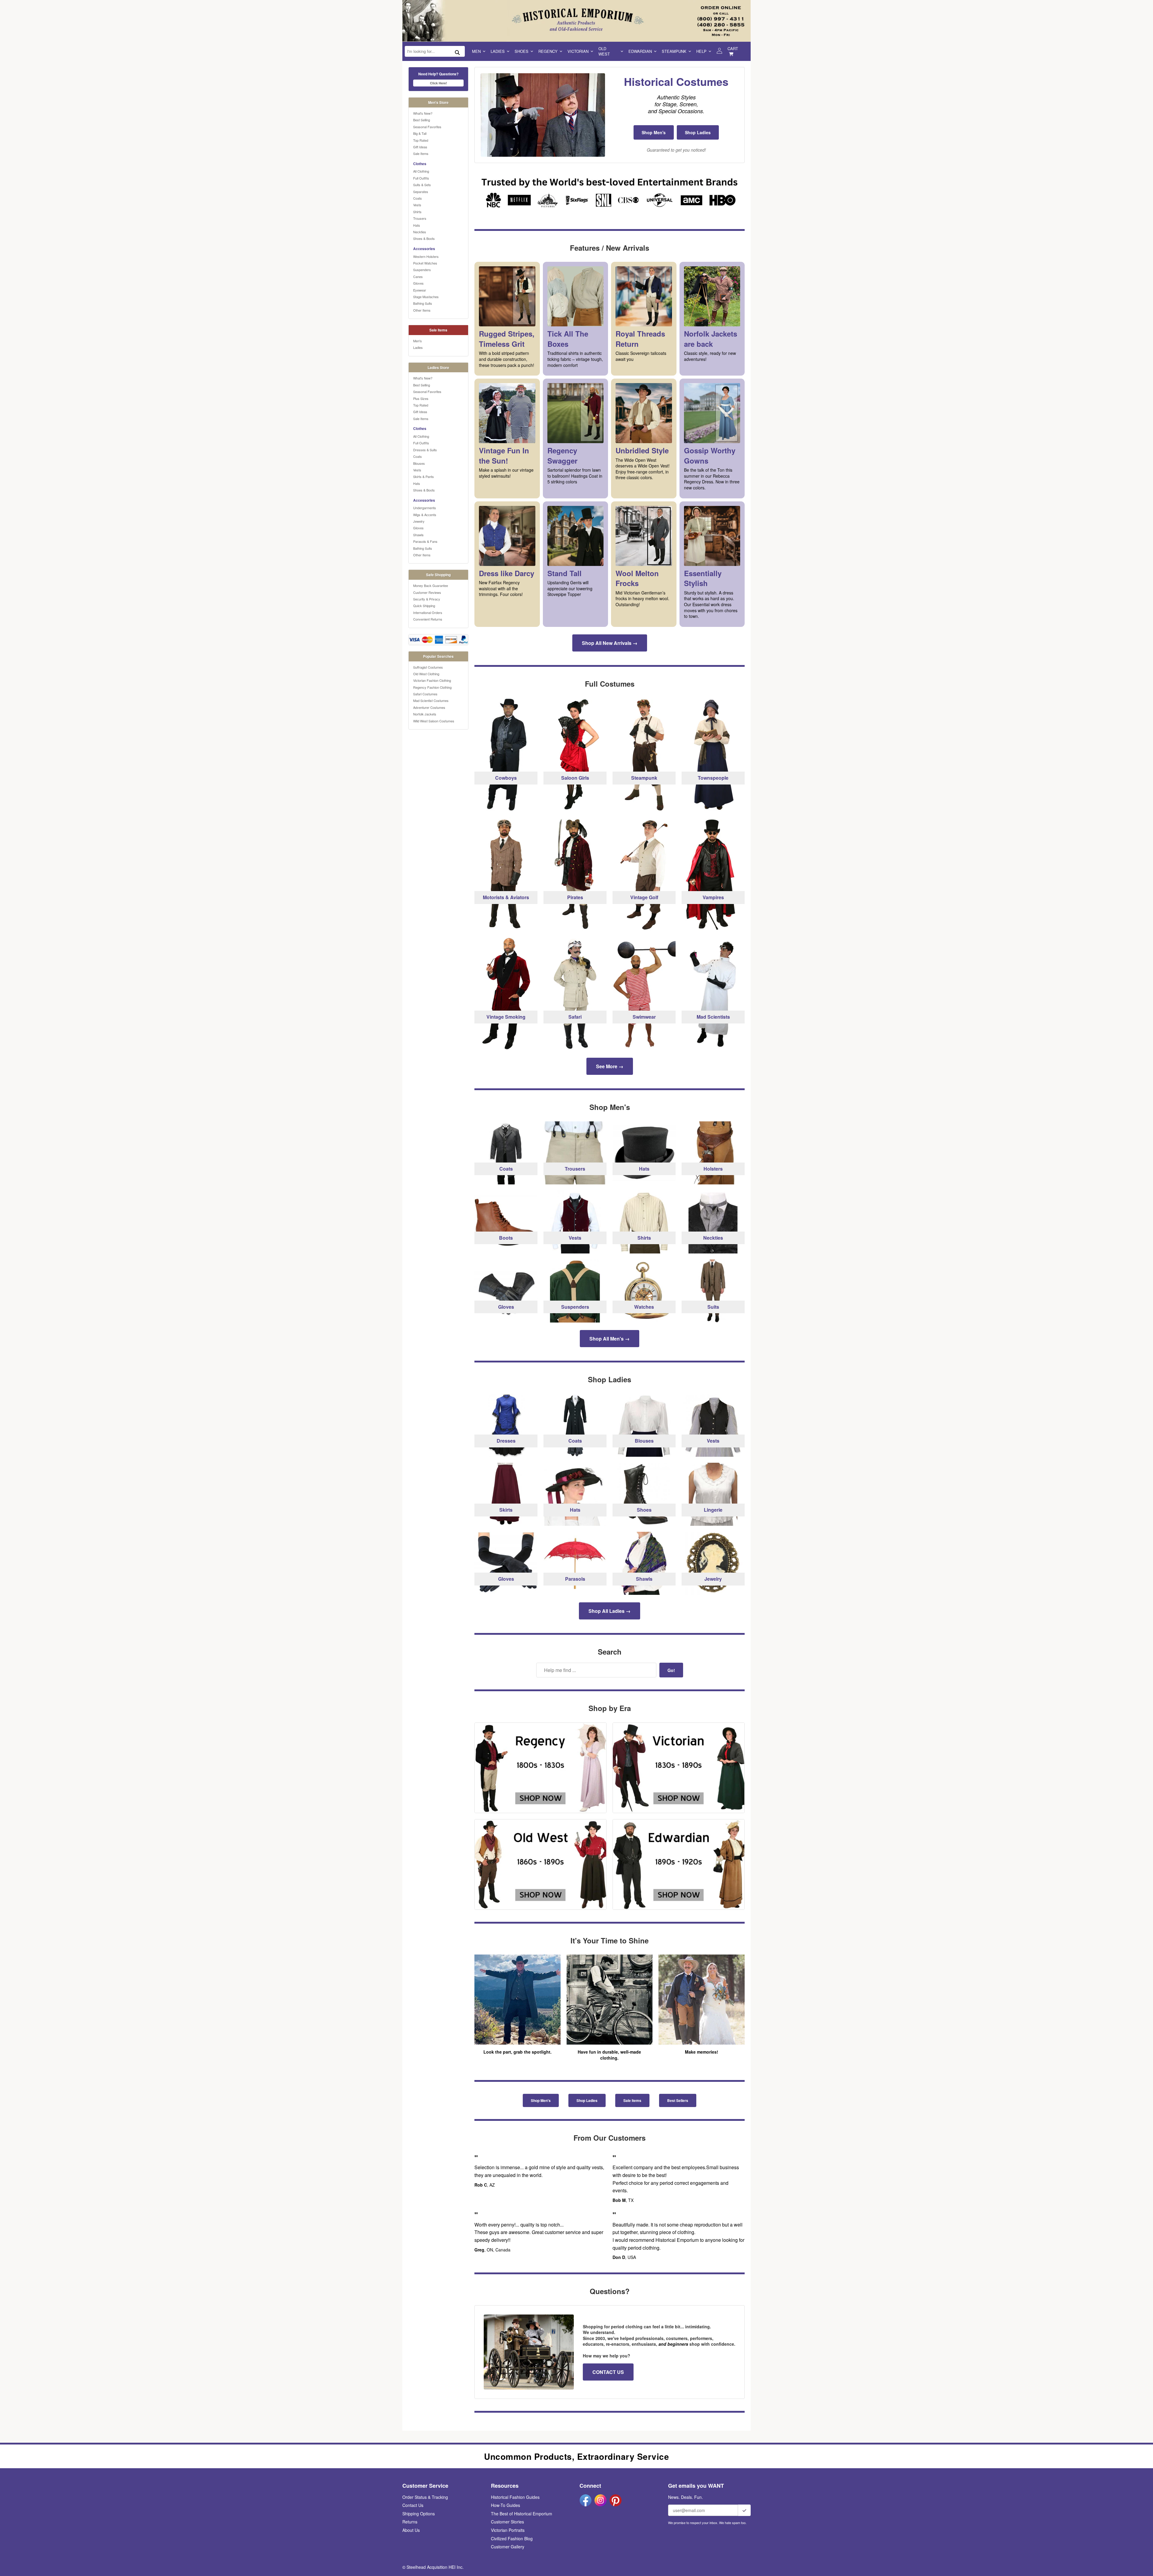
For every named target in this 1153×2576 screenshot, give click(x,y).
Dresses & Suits (425, 450)
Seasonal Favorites (427, 127)
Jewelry (419, 521)
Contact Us (413, 2505)
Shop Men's (654, 132)
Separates (421, 192)
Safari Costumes (425, 694)
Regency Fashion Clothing (432, 687)
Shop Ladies (698, 132)
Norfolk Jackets (425, 714)
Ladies (498, 51)
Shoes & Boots (424, 238)
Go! (671, 1670)
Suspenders (422, 270)
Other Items (422, 310)
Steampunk (674, 51)
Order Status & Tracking (425, 2497)
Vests (417, 205)
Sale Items (421, 153)
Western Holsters (426, 256)
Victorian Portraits (508, 2530)
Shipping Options (419, 2514)
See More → (610, 1066)
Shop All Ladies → (610, 1611)
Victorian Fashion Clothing (432, 680)
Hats (417, 225)
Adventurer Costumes (429, 707)
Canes (418, 277)
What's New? (423, 113)
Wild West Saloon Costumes (434, 721)
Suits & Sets (422, 185)
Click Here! (439, 83)
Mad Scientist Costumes (431, 700)
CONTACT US (608, 2372)
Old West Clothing (426, 674)
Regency (548, 51)
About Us (411, 2530)
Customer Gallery (508, 2547)
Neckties (420, 232)
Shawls (418, 535)
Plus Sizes (421, 398)
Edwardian (640, 51)
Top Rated (421, 140)
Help (701, 51)
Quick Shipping (424, 606)
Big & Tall (420, 133)
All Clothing (421, 171)
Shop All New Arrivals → (610, 643)
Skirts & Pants (424, 476)
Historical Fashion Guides (515, 2497)
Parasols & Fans (425, 541)
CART (733, 48)
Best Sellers (678, 2100)
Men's (418, 341)
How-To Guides (505, 2505)
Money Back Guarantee (431, 585)
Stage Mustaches (426, 297)
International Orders (428, 612)
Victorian (578, 51)
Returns (410, 2522)
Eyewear (420, 290)
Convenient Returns (428, 619)
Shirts (417, 212)
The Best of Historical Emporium (522, 2514)
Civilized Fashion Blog (512, 2538)
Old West (604, 51)
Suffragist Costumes (428, 667)
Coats (418, 198)
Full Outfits (421, 178)
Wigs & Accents (425, 515)
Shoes (522, 51)
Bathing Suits (423, 303)
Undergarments (425, 508)
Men (476, 51)
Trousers (420, 218)
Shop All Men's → (610, 1339)
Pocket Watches (425, 263)
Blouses (419, 463)
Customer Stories (507, 2522)
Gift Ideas (420, 147)
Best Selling (422, 120)
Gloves (418, 283)
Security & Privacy (427, 599)
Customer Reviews (427, 592)
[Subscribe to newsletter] (744, 2510)
